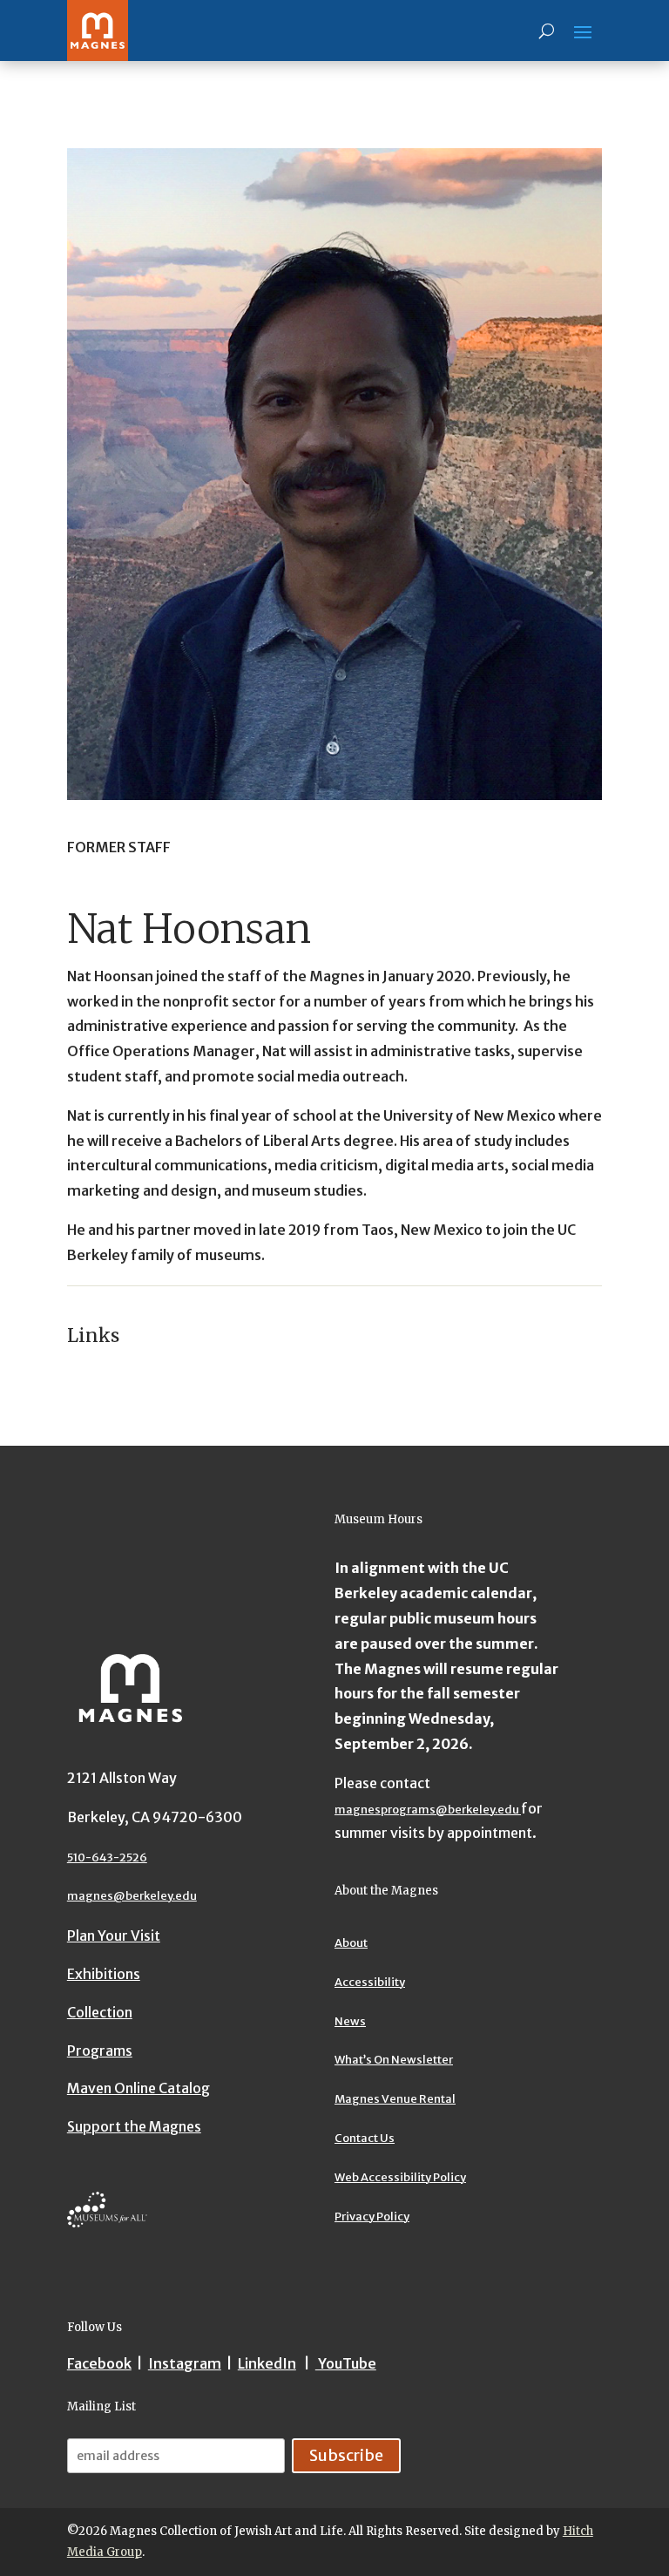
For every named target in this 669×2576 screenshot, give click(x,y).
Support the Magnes (134, 2126)
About (351, 1943)
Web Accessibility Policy (400, 2177)
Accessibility (370, 1982)
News (350, 2021)
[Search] (547, 31)
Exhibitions (104, 1974)
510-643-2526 (107, 1857)
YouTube (346, 2363)
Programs (100, 2051)
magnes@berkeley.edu (132, 1896)
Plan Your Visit (114, 1935)
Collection (100, 2012)
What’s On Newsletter (394, 2060)
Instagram (185, 2363)
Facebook (99, 2363)
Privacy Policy (372, 2217)
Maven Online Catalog (139, 2088)
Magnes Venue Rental (395, 2099)
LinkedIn (267, 2363)
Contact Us (365, 2138)
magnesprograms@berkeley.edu (428, 1810)
